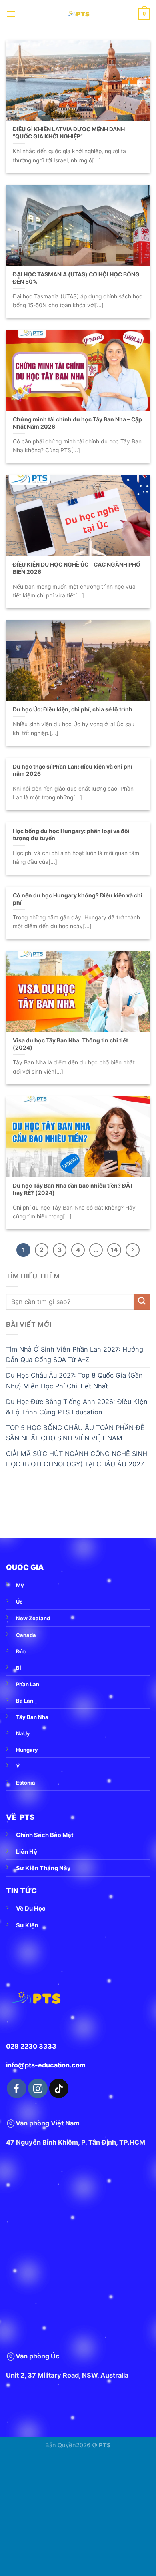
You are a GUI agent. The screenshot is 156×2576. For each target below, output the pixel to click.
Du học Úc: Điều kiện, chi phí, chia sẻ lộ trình (73, 709)
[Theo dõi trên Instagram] (38, 2088)
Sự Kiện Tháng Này (43, 1868)
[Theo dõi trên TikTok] (59, 2088)
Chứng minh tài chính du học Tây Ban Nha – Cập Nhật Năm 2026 (77, 423)
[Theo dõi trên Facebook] (16, 2088)
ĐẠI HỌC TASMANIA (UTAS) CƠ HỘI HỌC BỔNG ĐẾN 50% (76, 278)
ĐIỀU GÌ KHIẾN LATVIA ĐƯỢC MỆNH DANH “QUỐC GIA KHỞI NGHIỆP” (69, 133)
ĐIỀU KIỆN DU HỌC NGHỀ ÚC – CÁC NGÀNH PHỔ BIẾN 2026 (77, 568)
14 (114, 1250)
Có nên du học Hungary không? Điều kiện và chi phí (78, 899)
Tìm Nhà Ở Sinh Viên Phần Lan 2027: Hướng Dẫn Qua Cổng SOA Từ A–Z (75, 1354)
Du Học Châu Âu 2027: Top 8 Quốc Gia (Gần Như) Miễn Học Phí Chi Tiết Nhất (74, 1380)
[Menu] (11, 14)
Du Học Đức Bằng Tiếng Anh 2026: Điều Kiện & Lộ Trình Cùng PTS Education (77, 1407)
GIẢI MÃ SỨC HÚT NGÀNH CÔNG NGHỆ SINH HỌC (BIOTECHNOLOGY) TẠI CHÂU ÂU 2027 (77, 1459)
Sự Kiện (27, 1925)
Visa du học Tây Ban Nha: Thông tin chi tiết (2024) (70, 1044)
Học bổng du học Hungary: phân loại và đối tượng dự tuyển (71, 835)
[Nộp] (142, 1302)
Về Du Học (31, 1909)
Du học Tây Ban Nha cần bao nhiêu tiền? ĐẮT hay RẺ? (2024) (73, 1189)
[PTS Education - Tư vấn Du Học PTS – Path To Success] (78, 14)
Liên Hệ (27, 1852)
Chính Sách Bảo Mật (45, 1835)
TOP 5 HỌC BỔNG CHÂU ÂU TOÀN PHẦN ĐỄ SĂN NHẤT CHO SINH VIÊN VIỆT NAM (75, 1433)
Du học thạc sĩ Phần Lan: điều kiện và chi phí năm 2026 (73, 770)
